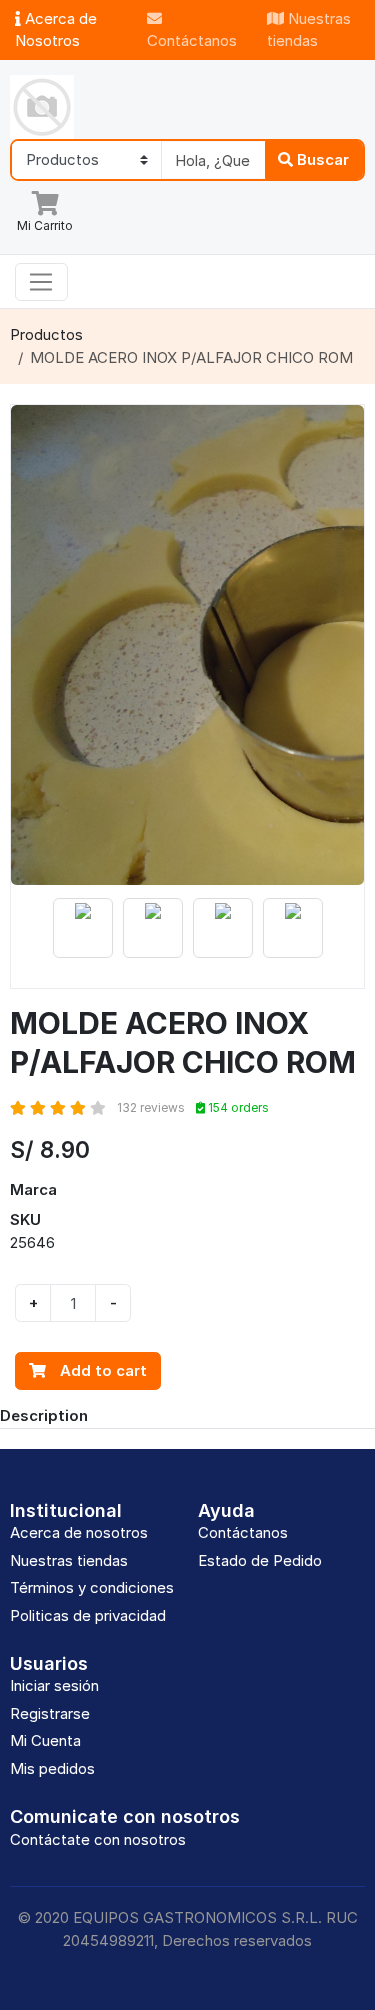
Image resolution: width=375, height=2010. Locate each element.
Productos (46, 334)
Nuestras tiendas (309, 30)
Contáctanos (192, 40)
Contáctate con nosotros (98, 1839)
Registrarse (50, 1713)
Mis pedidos (52, 1768)
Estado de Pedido (260, 1560)
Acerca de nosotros (79, 1532)
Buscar (321, 159)
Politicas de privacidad (88, 1615)
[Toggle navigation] (41, 282)
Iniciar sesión (54, 1685)
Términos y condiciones (92, 1587)
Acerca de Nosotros (56, 30)
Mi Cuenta (45, 1740)
